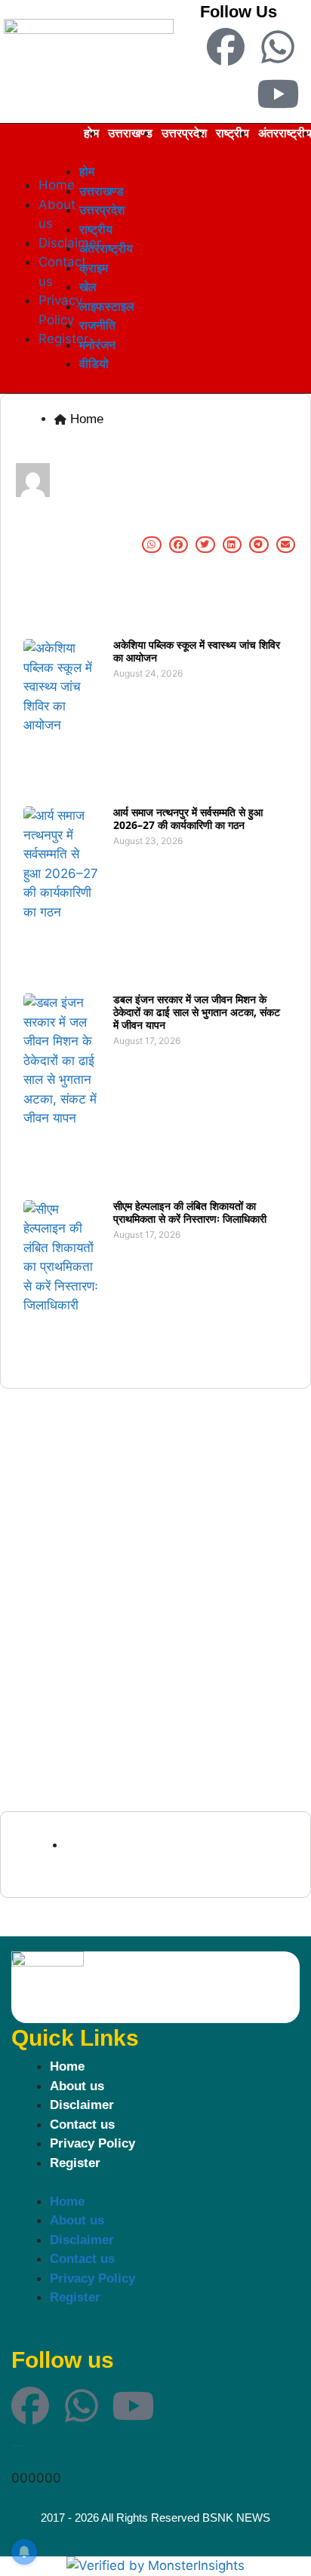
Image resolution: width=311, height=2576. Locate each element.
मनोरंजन (97, 345)
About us (77, 2086)
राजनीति (97, 325)
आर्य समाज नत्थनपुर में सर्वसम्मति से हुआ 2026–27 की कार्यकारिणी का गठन (188, 818)
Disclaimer (82, 2105)
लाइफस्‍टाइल (107, 306)
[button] (20, 164)
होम (87, 171)
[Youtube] (278, 94)
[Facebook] (226, 47)
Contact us (82, 2125)
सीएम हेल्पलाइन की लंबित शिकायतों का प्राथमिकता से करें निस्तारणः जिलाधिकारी (190, 1212)
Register (75, 2163)
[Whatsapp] (278, 47)
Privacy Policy (92, 2143)
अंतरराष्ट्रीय (106, 248)
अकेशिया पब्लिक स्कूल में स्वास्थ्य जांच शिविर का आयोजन (197, 651)
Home (67, 2066)
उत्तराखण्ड (130, 133)
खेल (88, 287)
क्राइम (94, 268)
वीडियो (94, 364)
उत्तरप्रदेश (184, 133)
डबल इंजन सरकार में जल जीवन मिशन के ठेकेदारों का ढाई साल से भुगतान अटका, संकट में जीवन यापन (197, 1012)
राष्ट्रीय (232, 133)
